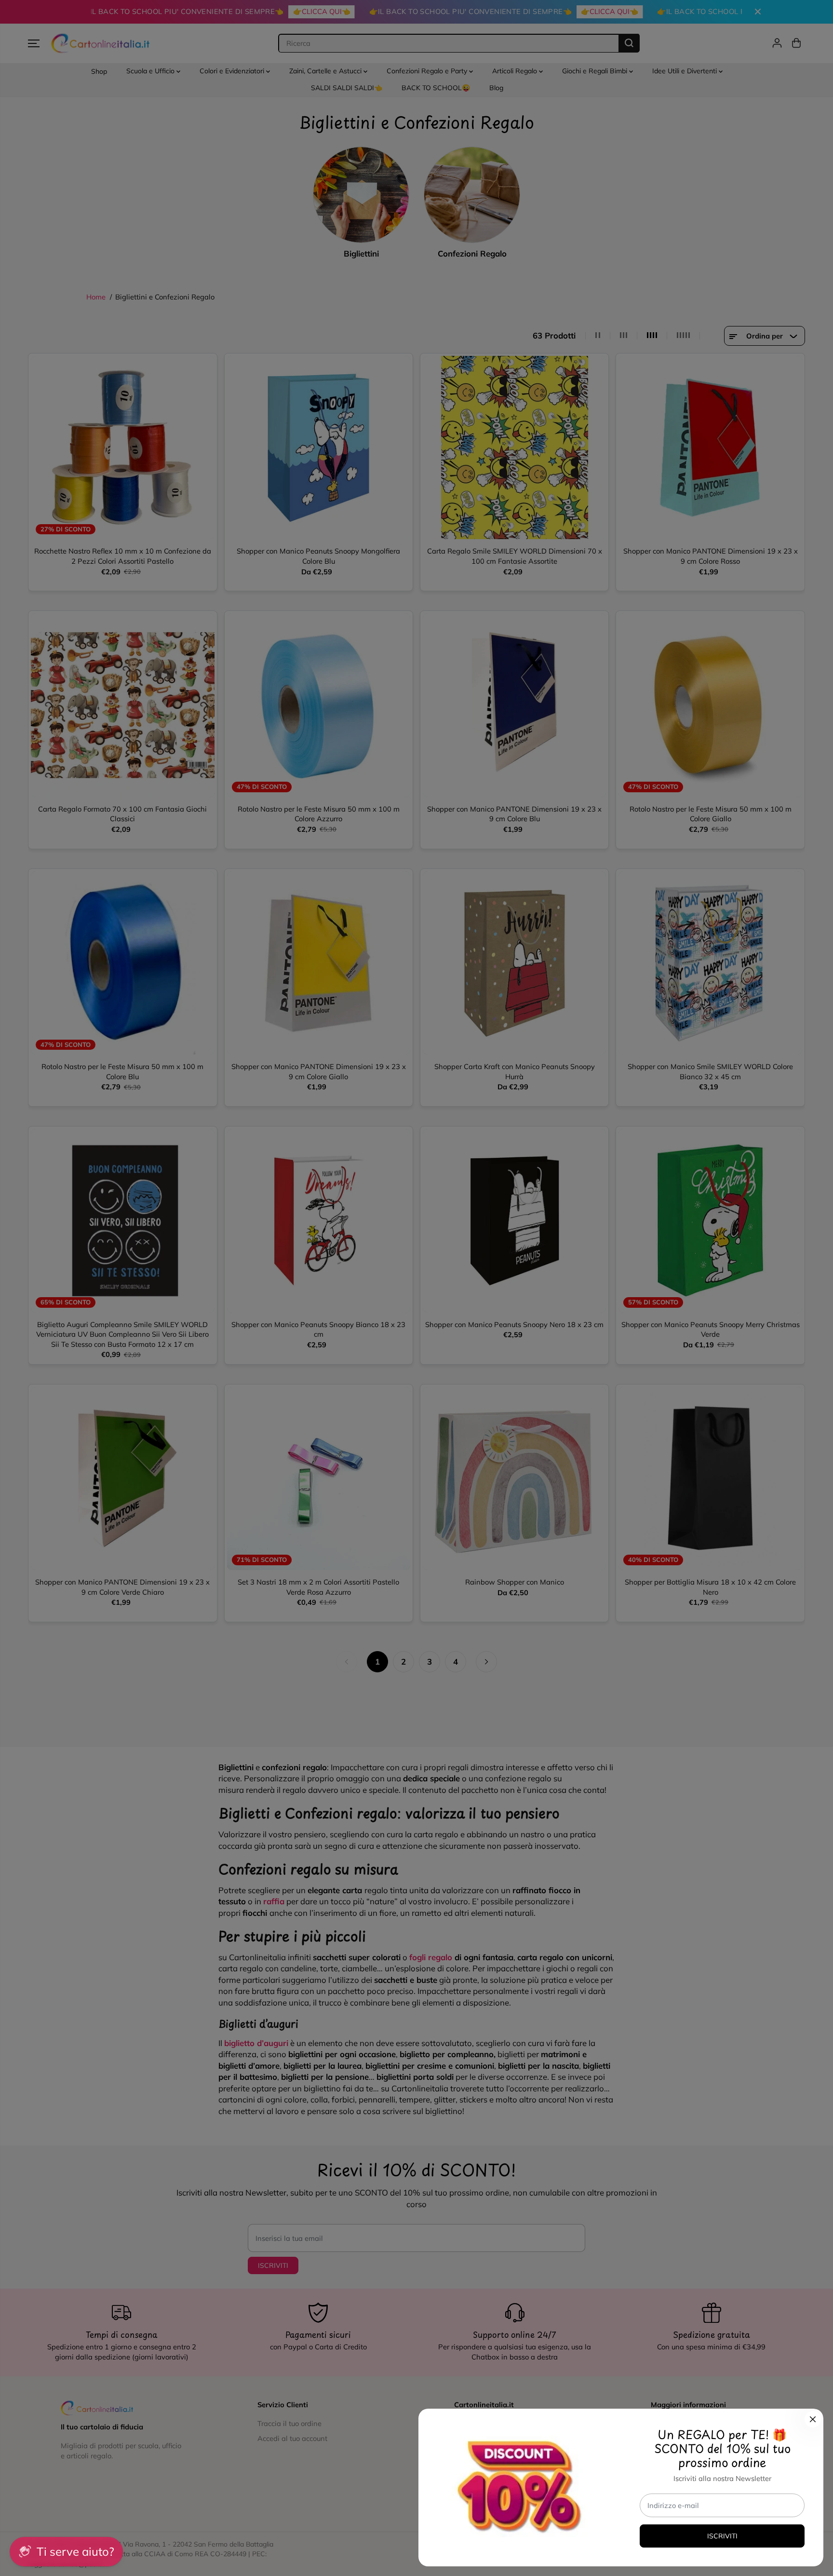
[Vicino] (813, 2419)
